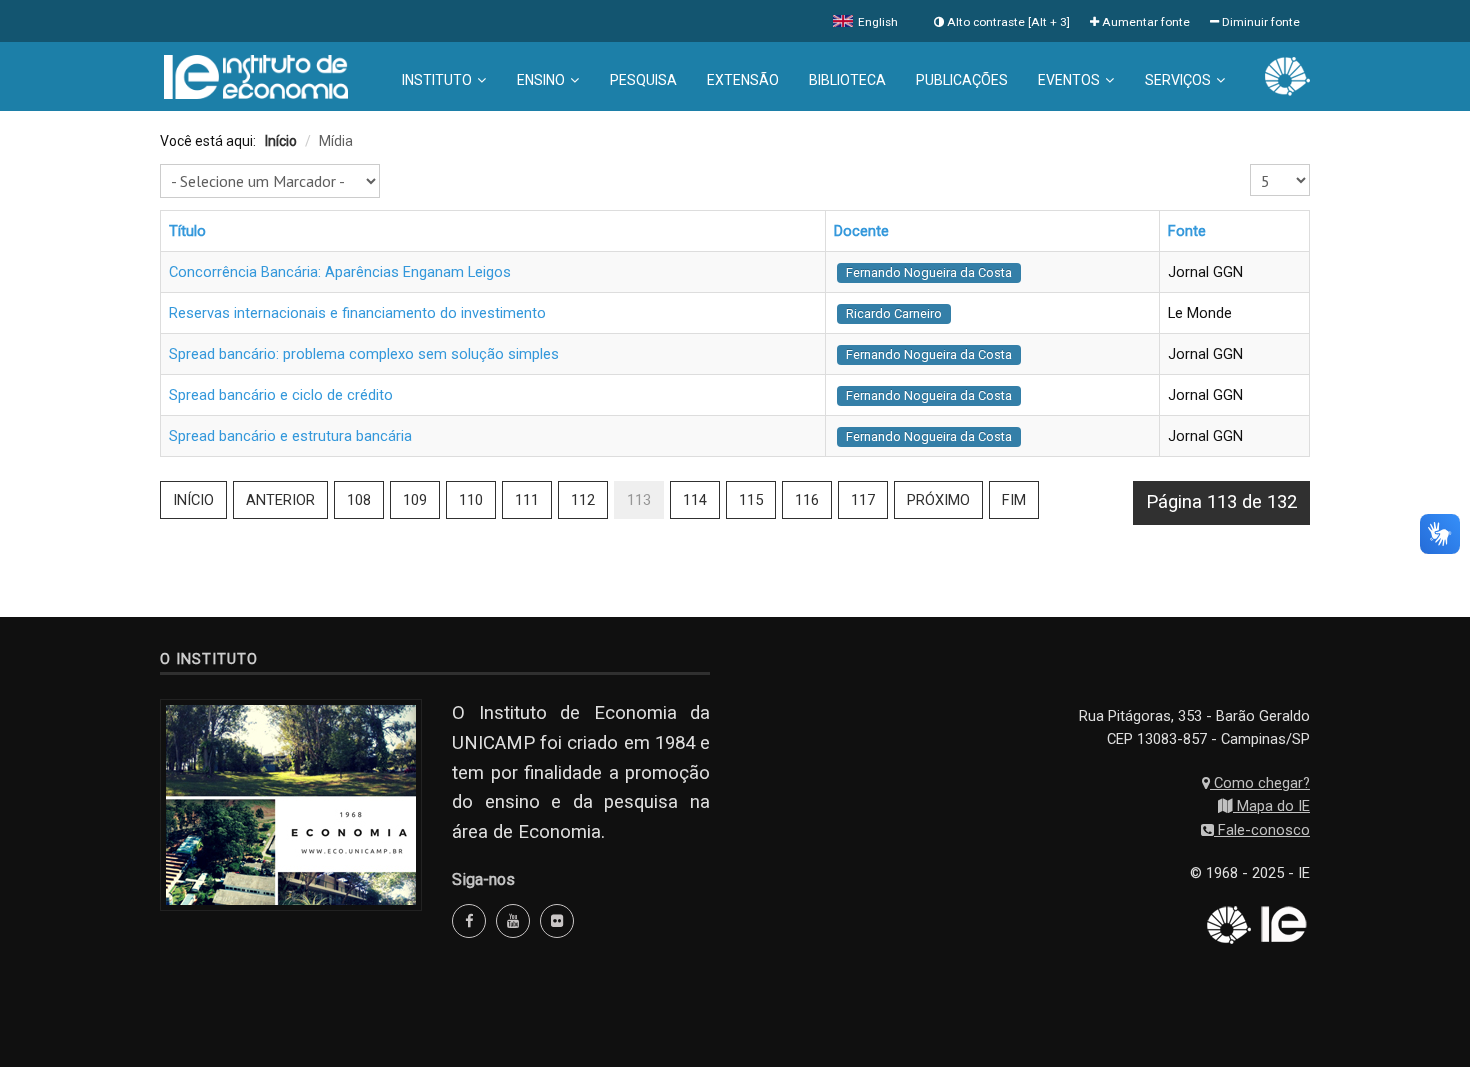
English (876, 22)
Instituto (437, 80)
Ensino (541, 80)
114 (695, 500)
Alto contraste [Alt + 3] (1007, 22)
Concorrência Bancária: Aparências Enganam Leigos (340, 272)
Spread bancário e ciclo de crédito (281, 395)
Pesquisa (643, 80)
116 (807, 500)
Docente (861, 231)
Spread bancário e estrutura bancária (290, 436)
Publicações (962, 80)
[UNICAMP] (1287, 75)
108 (359, 500)
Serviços (1178, 80)
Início (193, 500)
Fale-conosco (1262, 830)
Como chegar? (1260, 783)
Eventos (1069, 80)
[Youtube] (513, 921)
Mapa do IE (1271, 806)
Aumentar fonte (1144, 22)
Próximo (938, 500)
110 (471, 500)
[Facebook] (469, 921)
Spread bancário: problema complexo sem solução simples (364, 354)
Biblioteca (847, 80)
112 (583, 500)
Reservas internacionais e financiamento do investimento (357, 313)
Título (187, 231)
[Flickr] (557, 921)
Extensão (743, 80)
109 (415, 500)
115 (751, 500)
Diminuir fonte (1259, 22)
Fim (1014, 500)
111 (527, 500)
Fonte (1187, 231)
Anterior (280, 500)
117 (863, 500)
